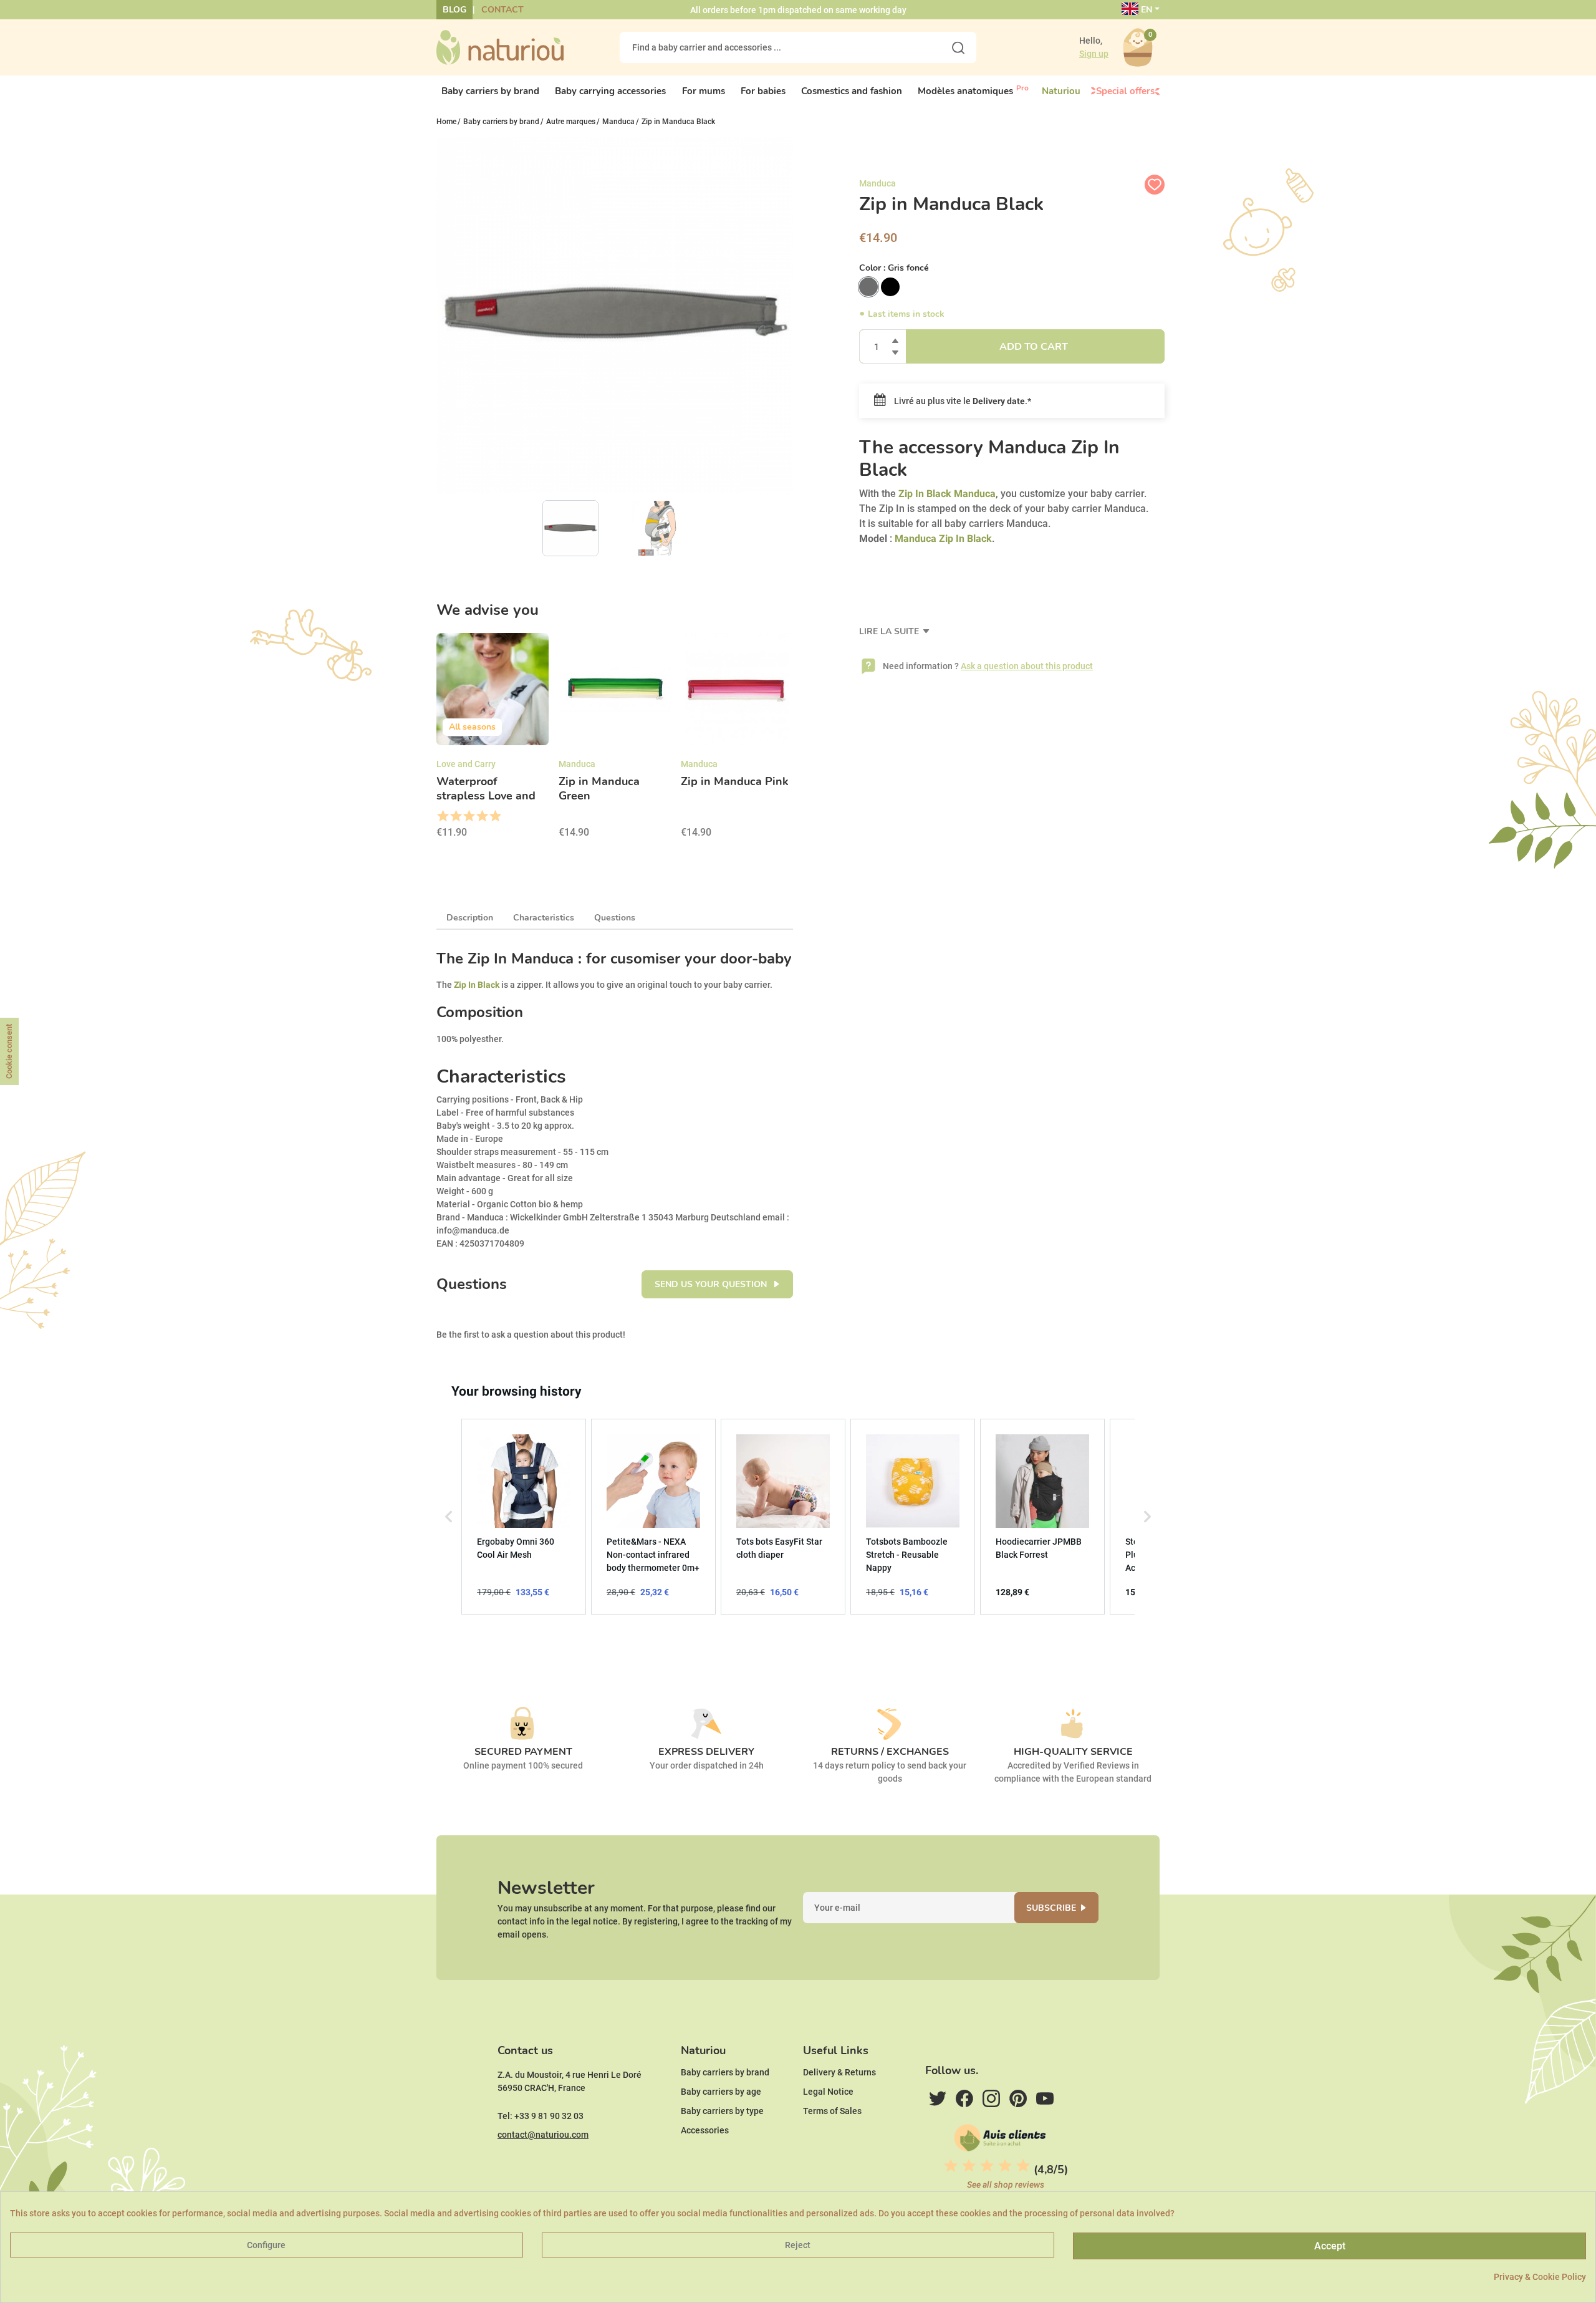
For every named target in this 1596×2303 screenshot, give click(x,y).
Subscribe (1051, 1908)
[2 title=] (455, 816)
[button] (449, 1517)
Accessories (705, 2130)
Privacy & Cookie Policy (1540, 2277)
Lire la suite (890, 631)
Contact (502, 10)
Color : (894, 268)
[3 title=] (469, 816)
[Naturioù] (500, 47)
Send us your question (712, 1284)
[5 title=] (495, 816)
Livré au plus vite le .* (962, 401)
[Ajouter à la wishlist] (1155, 185)
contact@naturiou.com (543, 2135)
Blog (454, 10)
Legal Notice (828, 2092)
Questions (615, 918)
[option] (493, 740)
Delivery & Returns (839, 2072)
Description (470, 918)
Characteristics (544, 918)
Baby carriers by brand (725, 2072)
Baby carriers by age (721, 2092)
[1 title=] (442, 816)
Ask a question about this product (1027, 666)
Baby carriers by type (722, 2111)
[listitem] (524, 1517)
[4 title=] (482, 816)
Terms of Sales (832, 2111)
